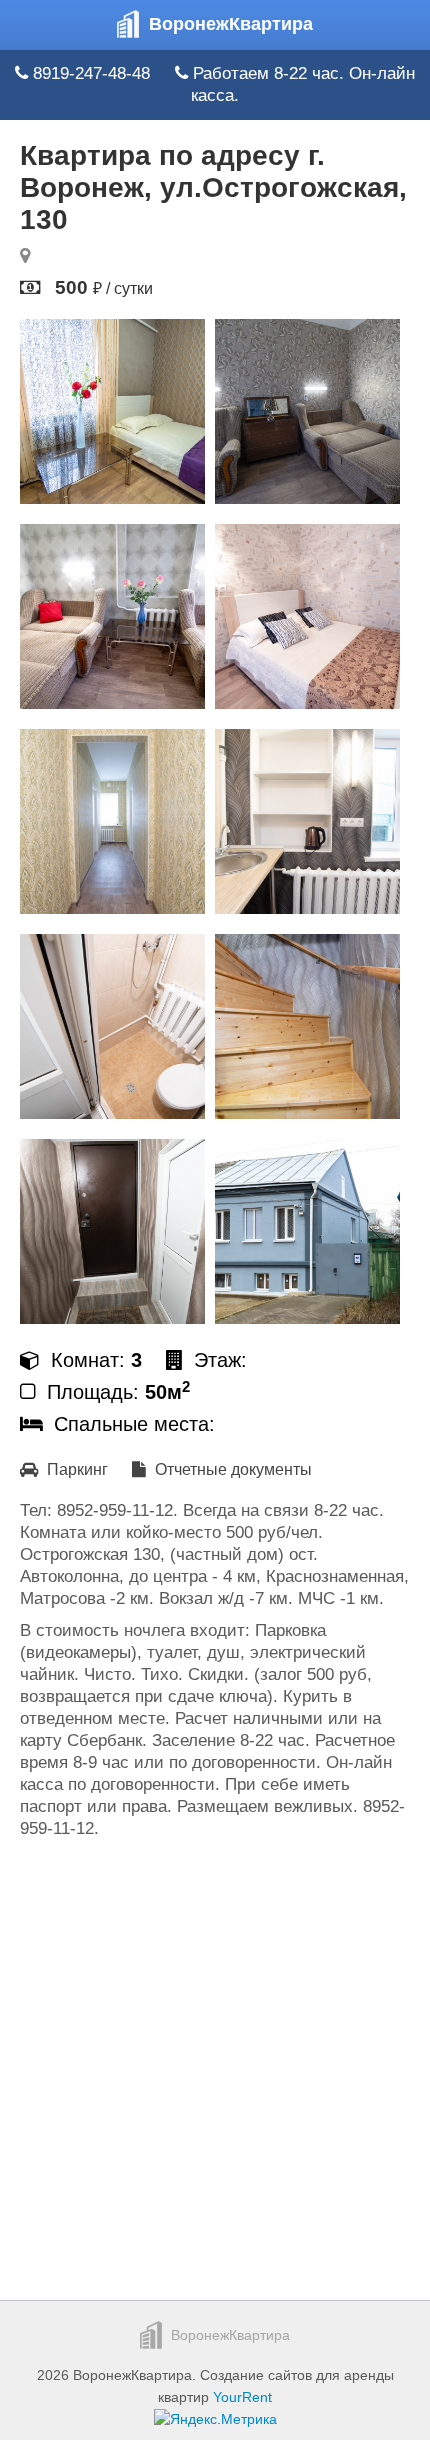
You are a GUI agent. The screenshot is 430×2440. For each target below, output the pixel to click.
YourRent (242, 2397)
